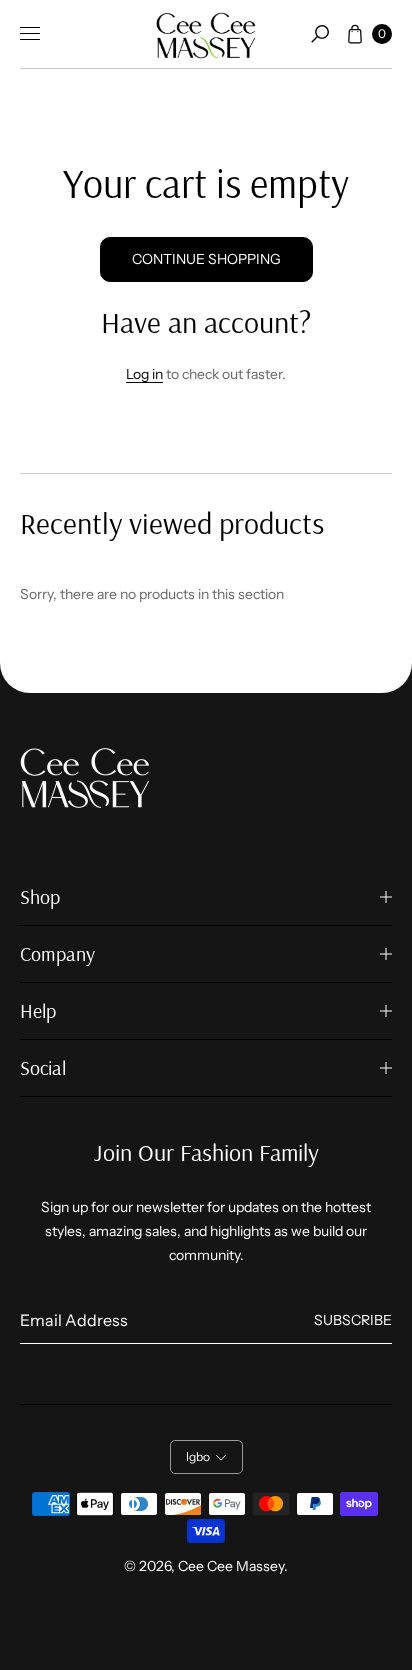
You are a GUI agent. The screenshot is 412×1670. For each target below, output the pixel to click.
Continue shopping (206, 259)
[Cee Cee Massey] (206, 34)
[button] (320, 34)
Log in (144, 374)
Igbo (198, 1456)
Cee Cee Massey (231, 1566)
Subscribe (353, 1320)
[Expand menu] (30, 34)
